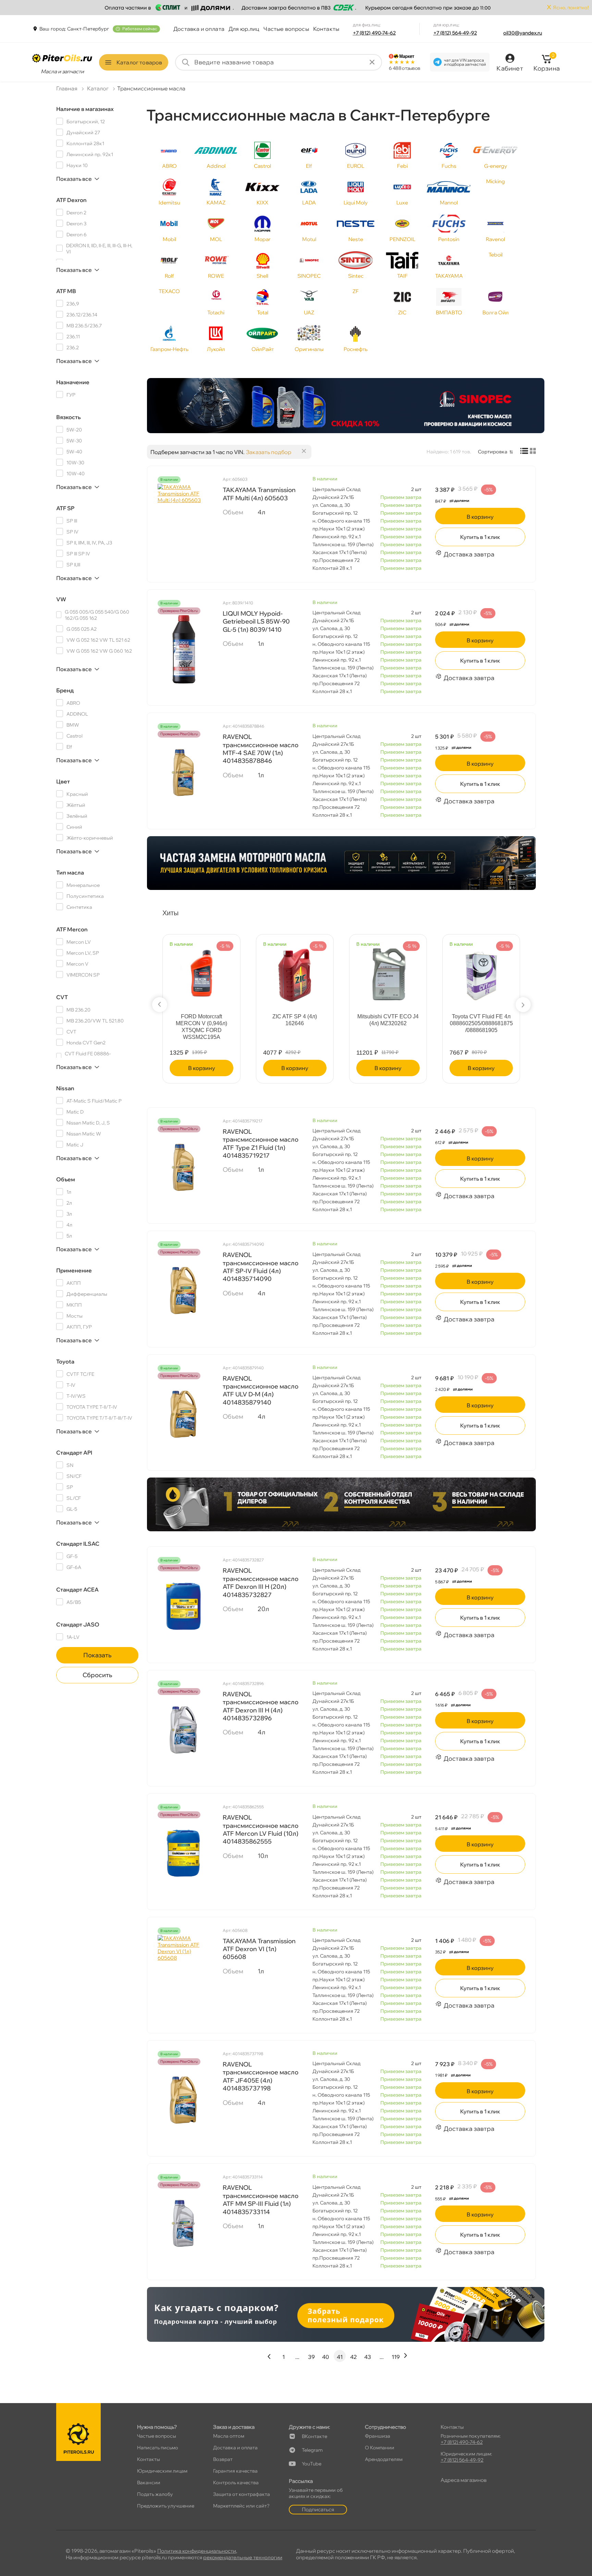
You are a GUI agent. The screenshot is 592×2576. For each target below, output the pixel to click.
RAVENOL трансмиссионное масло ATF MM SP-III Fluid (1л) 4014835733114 (261, 2200)
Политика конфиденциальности (197, 2551)
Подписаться (318, 2509)
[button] (160, 1005)
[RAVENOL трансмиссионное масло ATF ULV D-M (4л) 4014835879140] (183, 1414)
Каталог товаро (139, 62)
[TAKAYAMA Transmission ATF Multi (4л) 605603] (183, 518)
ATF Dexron (71, 200)
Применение (74, 1270)
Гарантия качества (235, 2471)
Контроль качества (236, 2483)
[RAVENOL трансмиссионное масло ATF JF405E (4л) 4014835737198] (183, 2100)
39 (311, 2357)
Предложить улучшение (166, 2506)
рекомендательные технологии (243, 2557)
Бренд (65, 690)
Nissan (65, 1088)
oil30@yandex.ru (523, 33)
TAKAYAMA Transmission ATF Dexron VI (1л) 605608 (259, 1949)
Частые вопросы (286, 29)
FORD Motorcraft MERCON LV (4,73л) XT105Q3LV (481, 1023)
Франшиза (378, 2436)
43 (368, 2357)
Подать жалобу (155, 2494)
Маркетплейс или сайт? (241, 2506)
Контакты (326, 29)
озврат (223, 2459)
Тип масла (70, 872)
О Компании (380, 2448)
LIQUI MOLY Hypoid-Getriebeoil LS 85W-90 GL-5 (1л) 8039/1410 (256, 621)
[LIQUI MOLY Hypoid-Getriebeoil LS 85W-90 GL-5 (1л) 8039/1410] (183, 649)
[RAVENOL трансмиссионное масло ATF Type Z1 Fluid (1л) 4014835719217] (183, 1167)
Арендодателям (384, 2459)
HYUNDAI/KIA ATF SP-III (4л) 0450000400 (295, 1020)
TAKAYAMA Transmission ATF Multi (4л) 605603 (259, 494)
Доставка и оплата (199, 29)
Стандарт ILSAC (78, 1544)
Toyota (65, 1361)
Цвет (63, 781)
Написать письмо (158, 2448)
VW (61, 599)
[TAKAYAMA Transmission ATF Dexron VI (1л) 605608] (183, 1969)
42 (354, 2357)
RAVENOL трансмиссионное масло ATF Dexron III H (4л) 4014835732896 (261, 1706)
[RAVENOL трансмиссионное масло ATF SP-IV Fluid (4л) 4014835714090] (183, 1291)
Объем (66, 1179)
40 (325, 2357)
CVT (62, 997)
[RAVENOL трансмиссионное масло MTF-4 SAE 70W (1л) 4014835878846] (183, 772)
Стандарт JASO (78, 1624)
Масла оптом (229, 2436)
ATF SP (65, 508)
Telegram (312, 2450)
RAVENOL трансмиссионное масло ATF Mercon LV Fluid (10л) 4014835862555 (261, 1829)
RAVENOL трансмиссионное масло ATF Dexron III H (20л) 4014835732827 (261, 1582)
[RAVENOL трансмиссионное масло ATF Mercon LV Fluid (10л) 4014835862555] (183, 1853)
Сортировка (493, 452)
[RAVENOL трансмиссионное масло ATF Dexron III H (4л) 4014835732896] (183, 1730)
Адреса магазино (464, 2480)
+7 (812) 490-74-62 (374, 33)
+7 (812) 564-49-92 (455, 33)
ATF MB (66, 291)
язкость (69, 417)
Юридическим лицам (162, 2471)
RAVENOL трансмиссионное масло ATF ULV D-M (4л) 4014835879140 (261, 1390)
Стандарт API (74, 1453)
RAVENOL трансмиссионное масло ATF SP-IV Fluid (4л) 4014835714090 (261, 1267)
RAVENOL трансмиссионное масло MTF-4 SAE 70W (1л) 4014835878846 (261, 749)
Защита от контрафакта (242, 2494)
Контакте (314, 2436)
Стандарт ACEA (77, 1589)
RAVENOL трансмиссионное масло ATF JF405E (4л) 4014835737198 (261, 2076)
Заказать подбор (269, 452)
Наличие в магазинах (85, 109)
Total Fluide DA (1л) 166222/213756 (202, 1020)
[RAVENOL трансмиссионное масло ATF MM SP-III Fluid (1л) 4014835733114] (183, 2223)
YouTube (312, 2464)
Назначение (73, 382)
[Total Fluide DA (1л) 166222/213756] (201, 972)
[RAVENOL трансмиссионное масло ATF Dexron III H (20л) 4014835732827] (183, 1606)
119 (396, 2357)
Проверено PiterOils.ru (179, 611)
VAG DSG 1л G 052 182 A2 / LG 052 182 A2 (388, 1020)
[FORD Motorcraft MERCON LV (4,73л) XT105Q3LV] (481, 972)
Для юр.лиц (244, 29)
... (297, 2357)
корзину (480, 517)
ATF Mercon (72, 929)
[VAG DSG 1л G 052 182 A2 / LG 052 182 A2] (388, 972)
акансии (149, 2483)
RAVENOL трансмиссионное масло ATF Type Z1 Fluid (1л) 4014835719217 (261, 1144)
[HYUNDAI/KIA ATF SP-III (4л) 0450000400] (295, 972)
